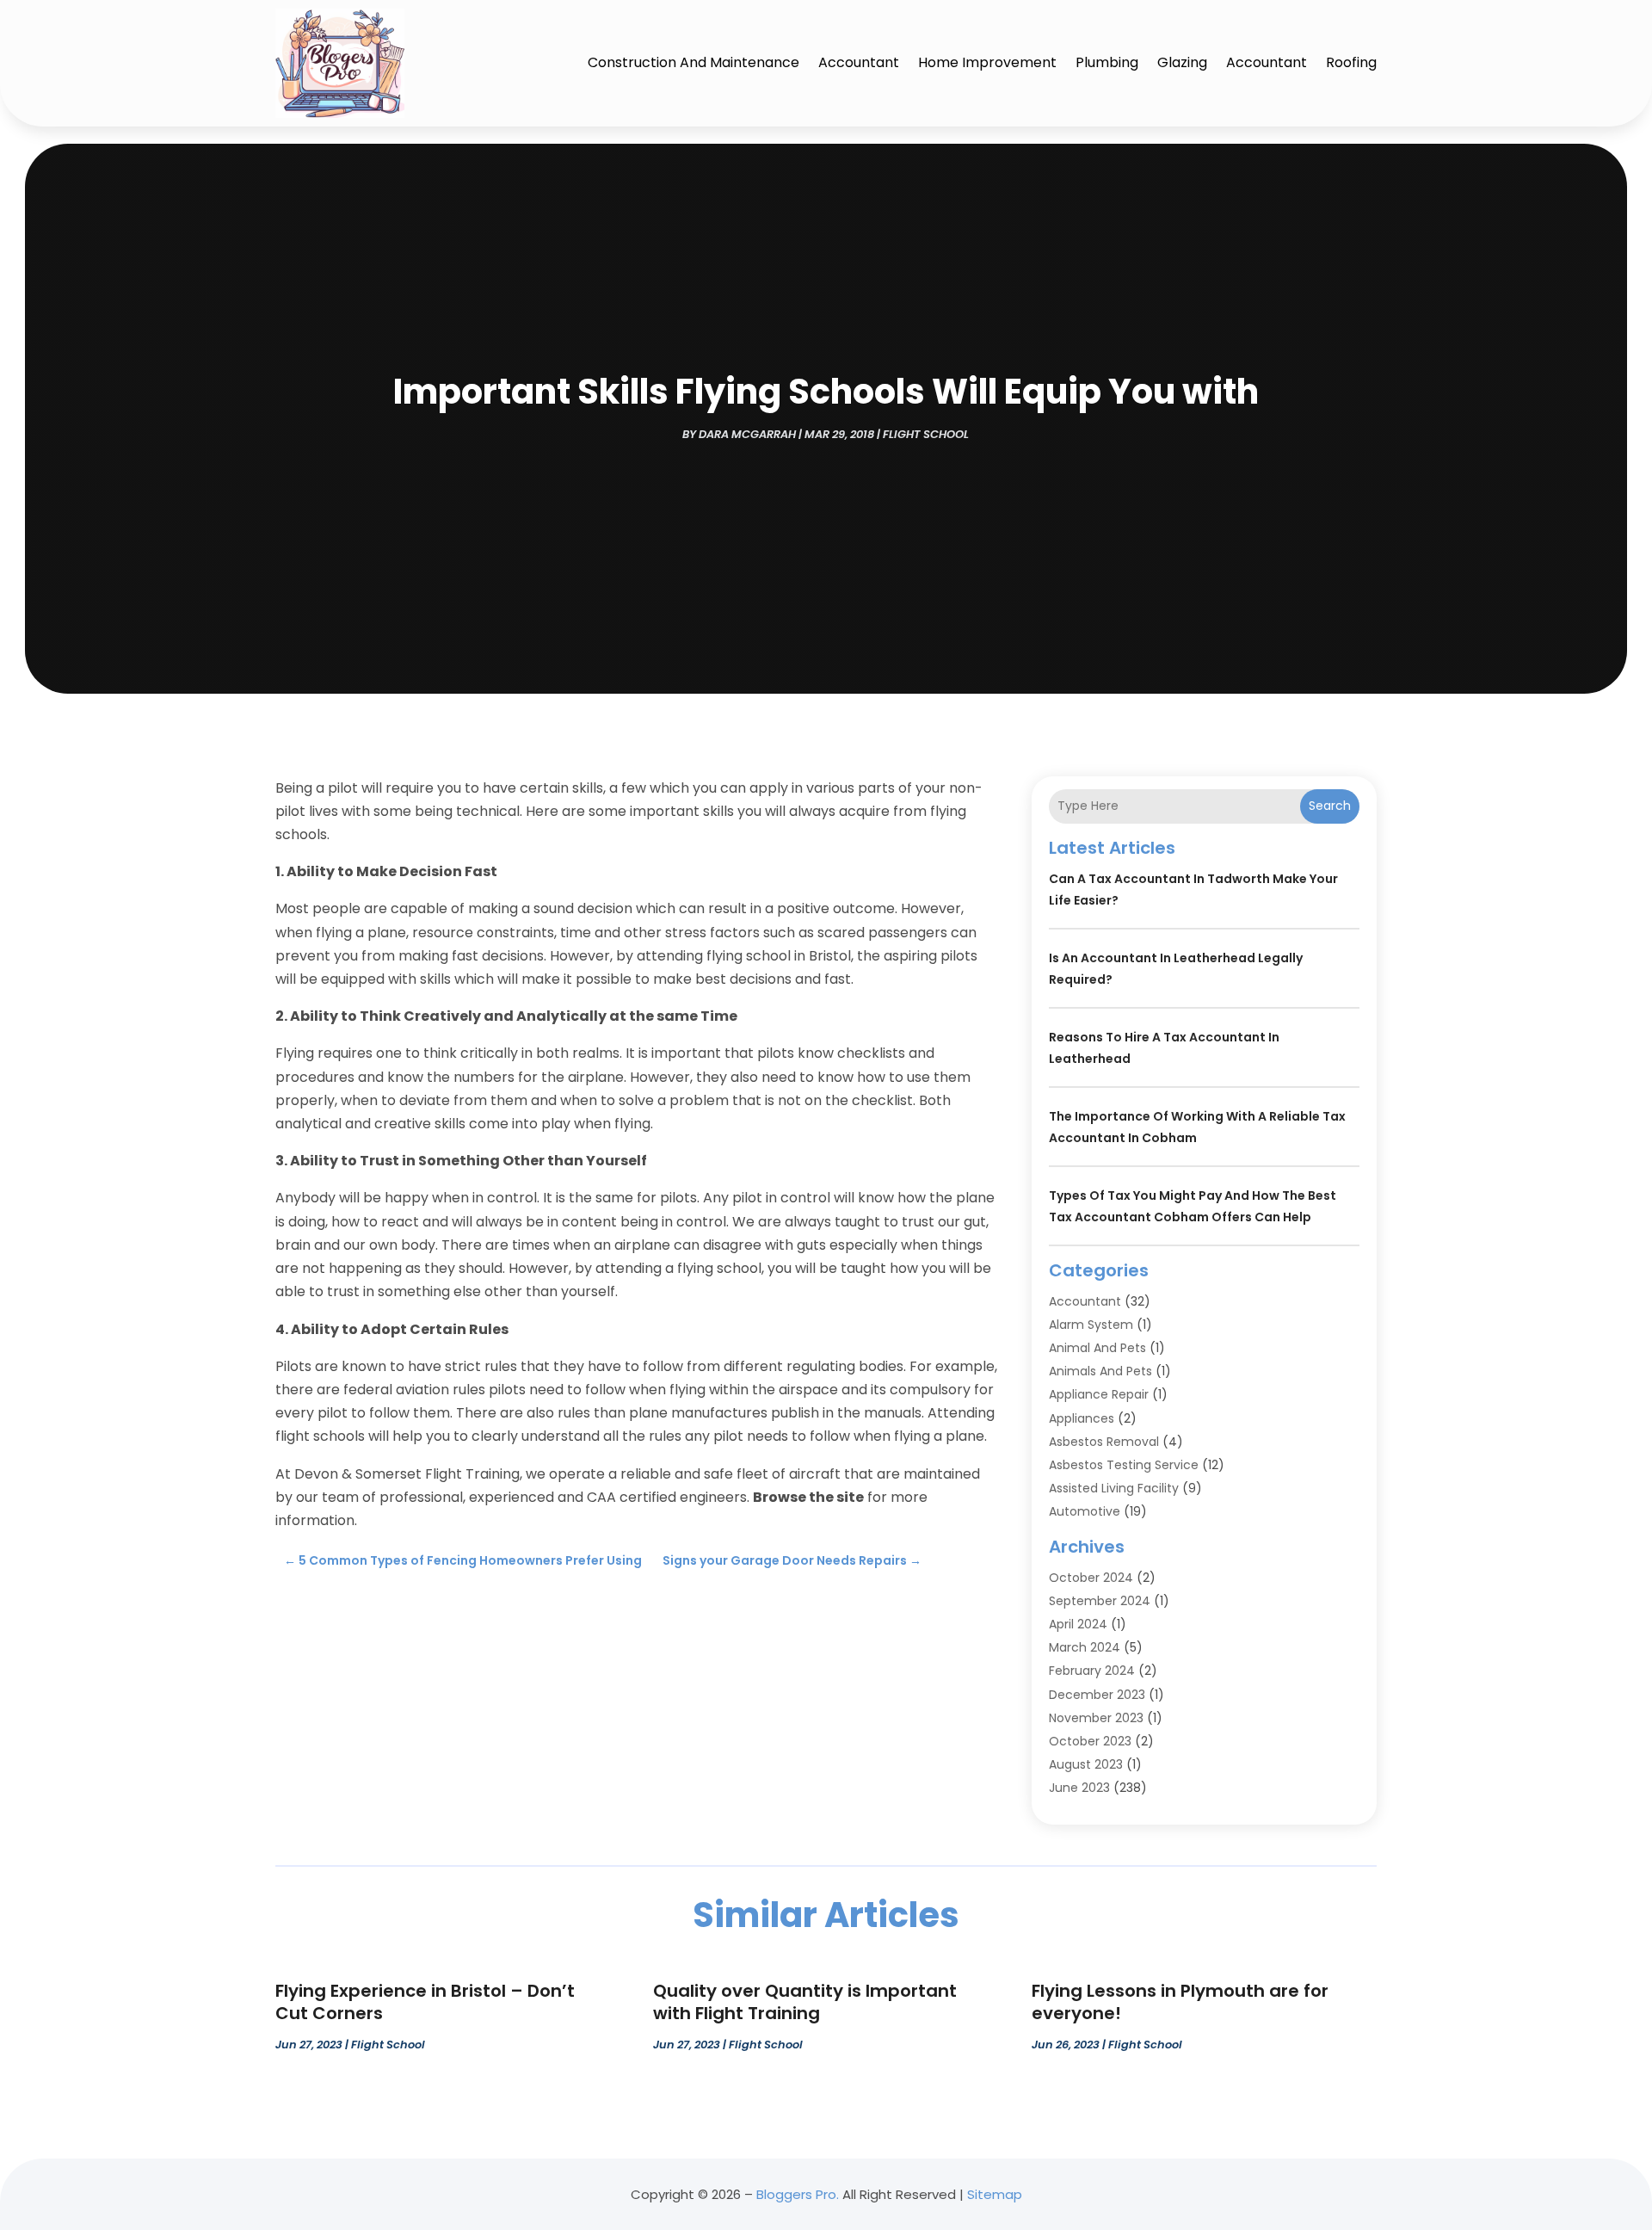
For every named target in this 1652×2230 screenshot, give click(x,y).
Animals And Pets (1100, 1371)
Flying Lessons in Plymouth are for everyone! (1180, 2002)
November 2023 (1096, 1718)
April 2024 (1078, 1624)
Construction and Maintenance (693, 62)
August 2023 (1086, 1764)
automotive (1085, 1511)
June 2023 (1079, 1788)
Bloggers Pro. (798, 2194)
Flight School (926, 434)
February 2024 (1092, 1671)
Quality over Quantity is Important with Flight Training (805, 2002)
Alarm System (1091, 1325)
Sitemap (995, 2194)
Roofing (1351, 62)
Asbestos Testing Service (1124, 1465)
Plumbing (1107, 62)
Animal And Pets (1097, 1348)
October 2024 (1091, 1578)
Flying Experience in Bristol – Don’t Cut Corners (425, 2002)
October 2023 (1090, 1741)
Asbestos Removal (1104, 1442)
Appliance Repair (1099, 1394)
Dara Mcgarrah (747, 434)
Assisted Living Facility (1114, 1488)
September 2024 (1100, 1601)
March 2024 (1085, 1647)
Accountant (859, 62)
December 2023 (1097, 1695)
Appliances (1082, 1418)
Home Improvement (987, 62)
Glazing (1182, 62)
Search (1330, 806)
